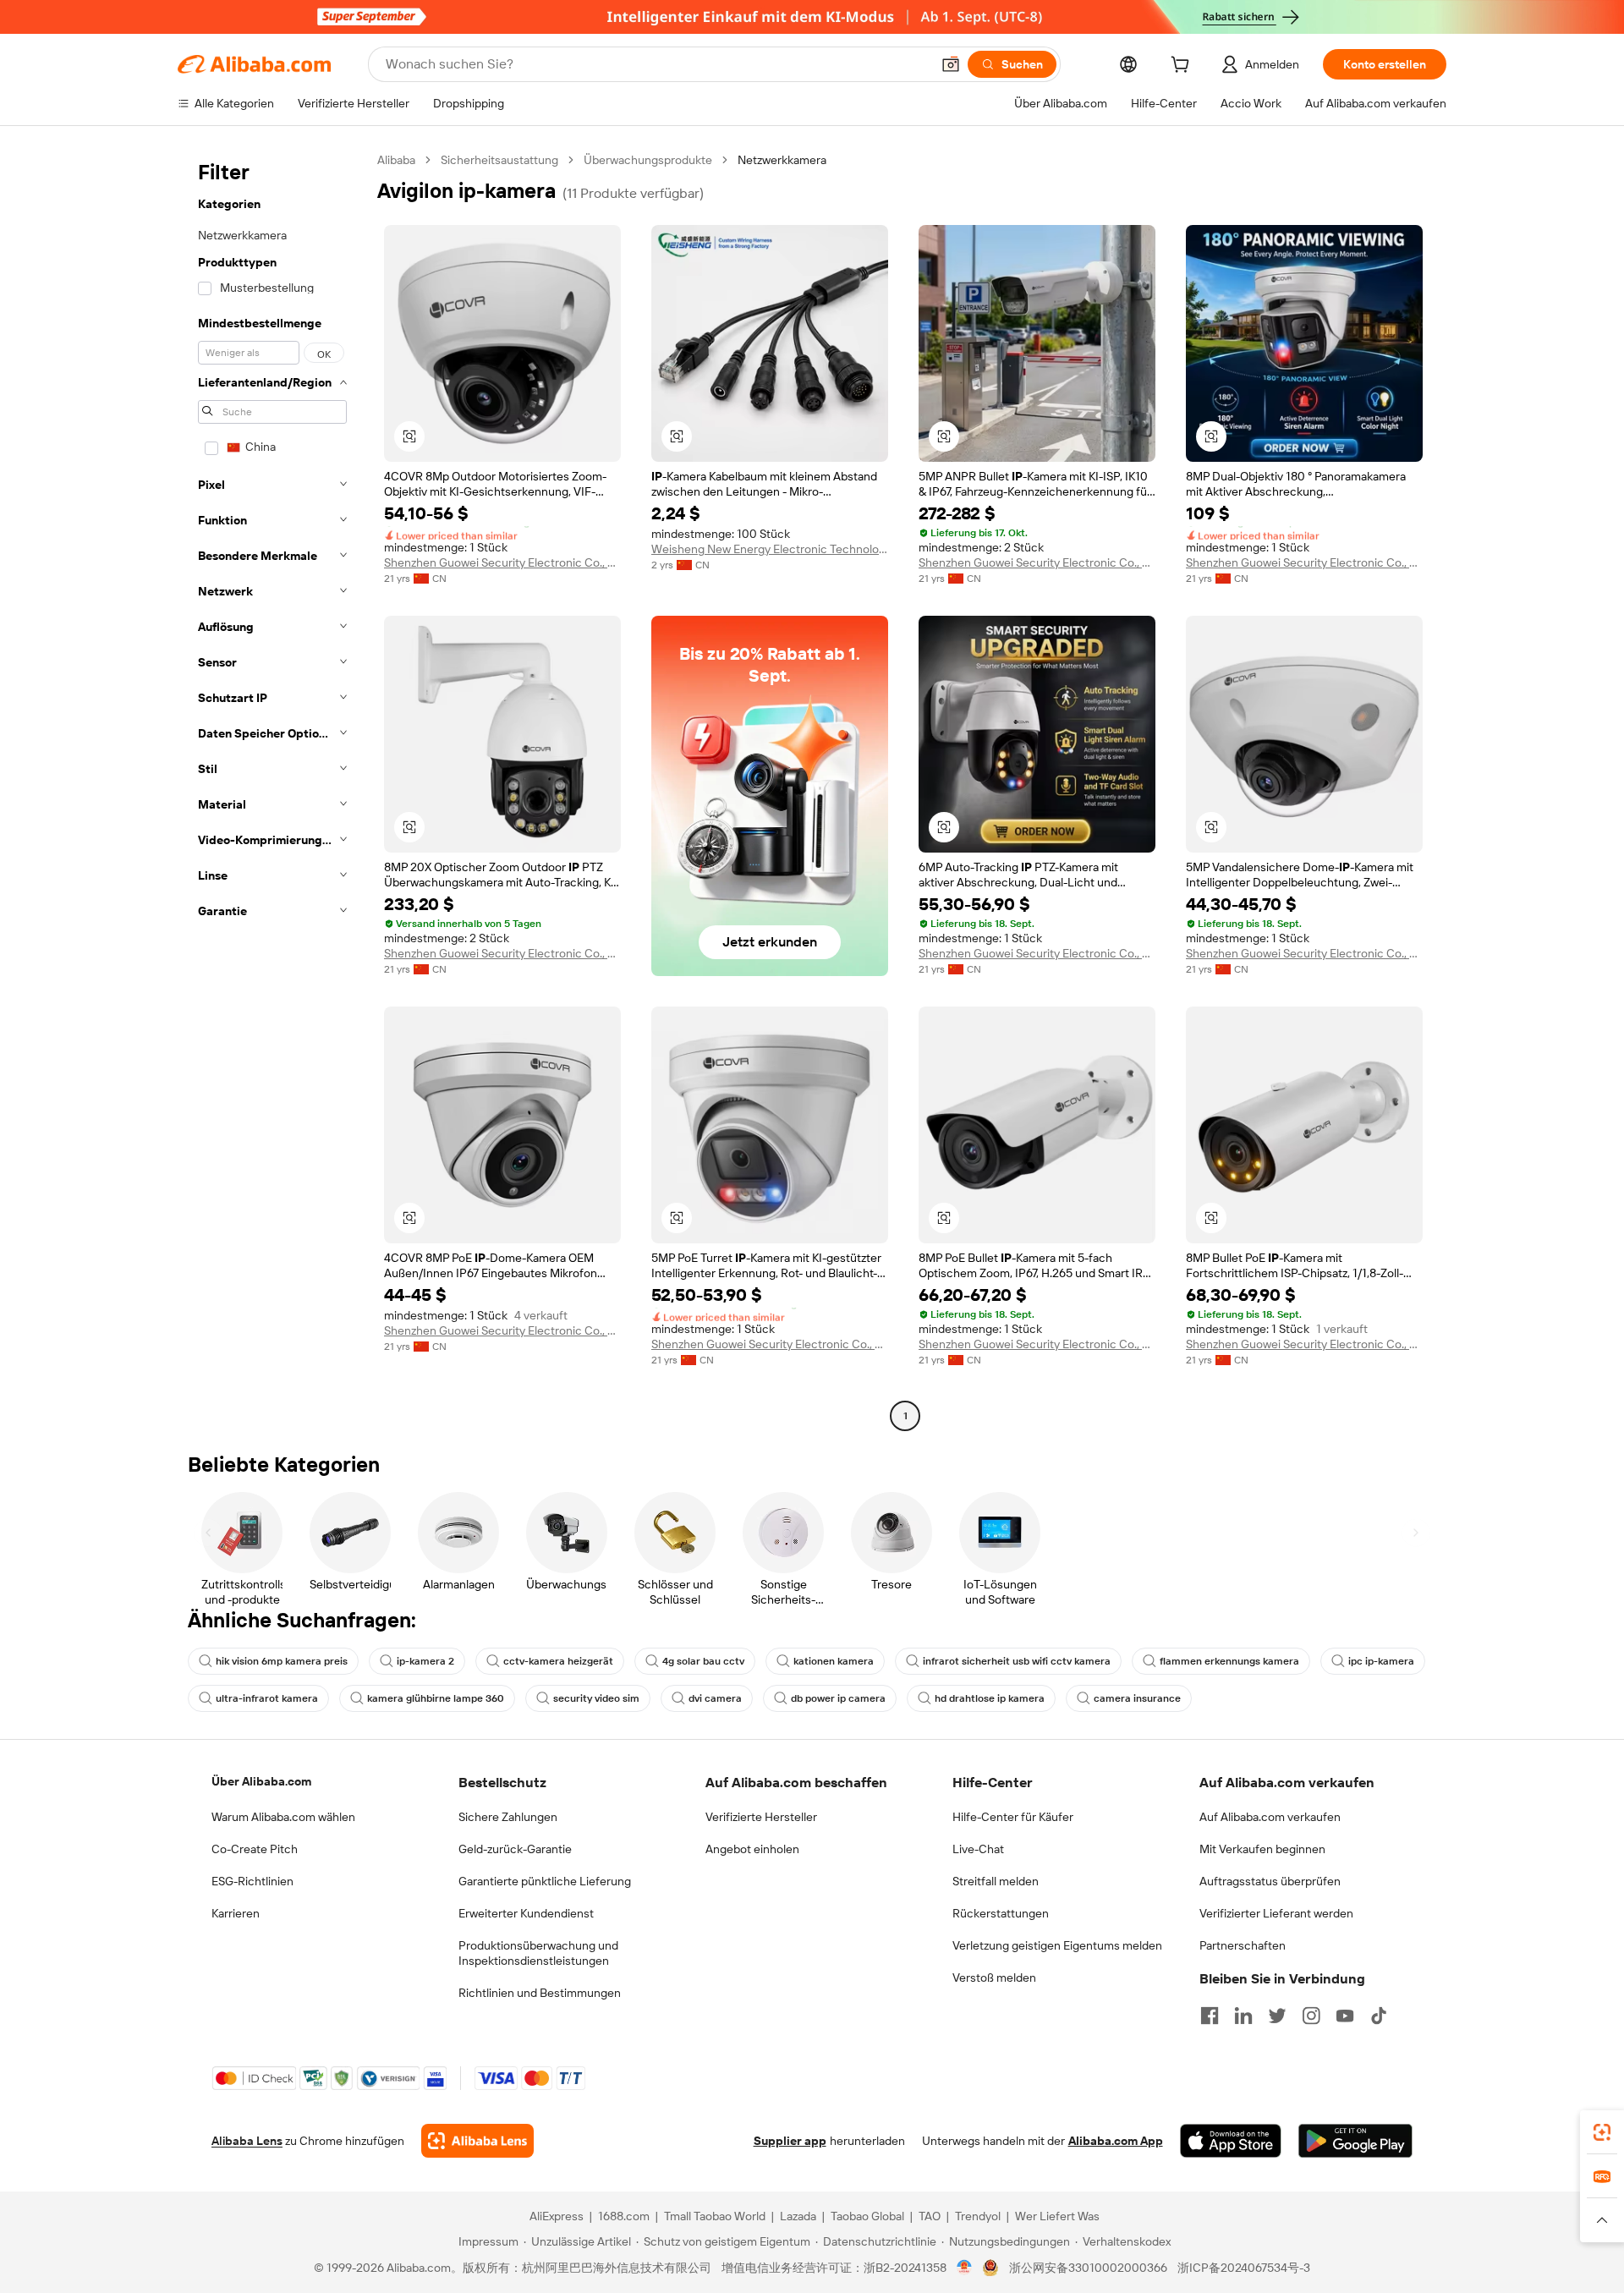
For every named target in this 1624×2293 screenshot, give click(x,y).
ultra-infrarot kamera (267, 1698)
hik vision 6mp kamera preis (282, 1661)
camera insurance (1137, 1698)
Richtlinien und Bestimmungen (540, 1993)
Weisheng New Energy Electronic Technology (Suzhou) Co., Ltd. (770, 549)
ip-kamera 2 (425, 1661)
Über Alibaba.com (261, 1781)
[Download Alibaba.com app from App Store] (1231, 2141)
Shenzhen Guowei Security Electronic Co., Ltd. (502, 562)
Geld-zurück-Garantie (515, 1849)
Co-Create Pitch (255, 1849)
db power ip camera (838, 1698)
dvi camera (715, 1698)
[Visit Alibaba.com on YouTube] (1345, 2016)
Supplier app (790, 2141)
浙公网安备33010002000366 (1088, 2268)
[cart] (1183, 67)
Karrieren (236, 1913)
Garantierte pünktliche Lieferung (545, 1881)
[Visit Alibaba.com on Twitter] (1277, 2016)
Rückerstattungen (1001, 1913)
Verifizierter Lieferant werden (1276, 1913)
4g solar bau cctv (703, 1661)
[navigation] (272, 790)
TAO (930, 2216)
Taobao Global (867, 2216)
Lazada (798, 2216)
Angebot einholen (752, 1849)
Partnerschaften (1243, 1945)
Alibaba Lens (247, 2141)
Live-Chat (978, 1849)
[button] (951, 64)
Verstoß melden (994, 1978)
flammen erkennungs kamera (1229, 1661)
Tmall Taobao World (715, 2216)
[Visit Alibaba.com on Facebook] (1210, 2016)
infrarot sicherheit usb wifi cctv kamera (1017, 1661)
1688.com (624, 2216)
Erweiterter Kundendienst (526, 1913)
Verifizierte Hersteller (761, 1817)
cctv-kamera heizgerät (558, 1661)
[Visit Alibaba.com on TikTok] (1379, 2016)
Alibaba (396, 160)
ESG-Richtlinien (252, 1881)
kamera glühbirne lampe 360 (436, 1698)
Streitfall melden (996, 1881)
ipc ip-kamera (1381, 1661)
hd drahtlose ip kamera (990, 1698)
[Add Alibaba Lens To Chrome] (477, 2141)
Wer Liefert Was (1057, 2216)
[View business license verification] (965, 2268)
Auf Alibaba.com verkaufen (1270, 1817)
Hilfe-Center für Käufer (1013, 1817)
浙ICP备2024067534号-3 (1244, 2268)
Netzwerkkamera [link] (782, 160)
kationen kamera (834, 1661)
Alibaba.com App (1116, 2141)
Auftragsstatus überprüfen (1270, 1881)
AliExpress (557, 2216)
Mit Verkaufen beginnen (1262, 1849)
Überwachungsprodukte (648, 160)
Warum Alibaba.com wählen (283, 1817)
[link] (1602, 2132)
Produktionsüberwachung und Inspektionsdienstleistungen (538, 1953)
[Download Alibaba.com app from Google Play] (1355, 2141)
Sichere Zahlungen (508, 1817)
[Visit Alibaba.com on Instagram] (1311, 2016)
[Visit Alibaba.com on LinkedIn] (1243, 2016)
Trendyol (978, 2216)
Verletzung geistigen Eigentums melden (1057, 1945)
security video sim (596, 1698)
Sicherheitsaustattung (499, 160)
